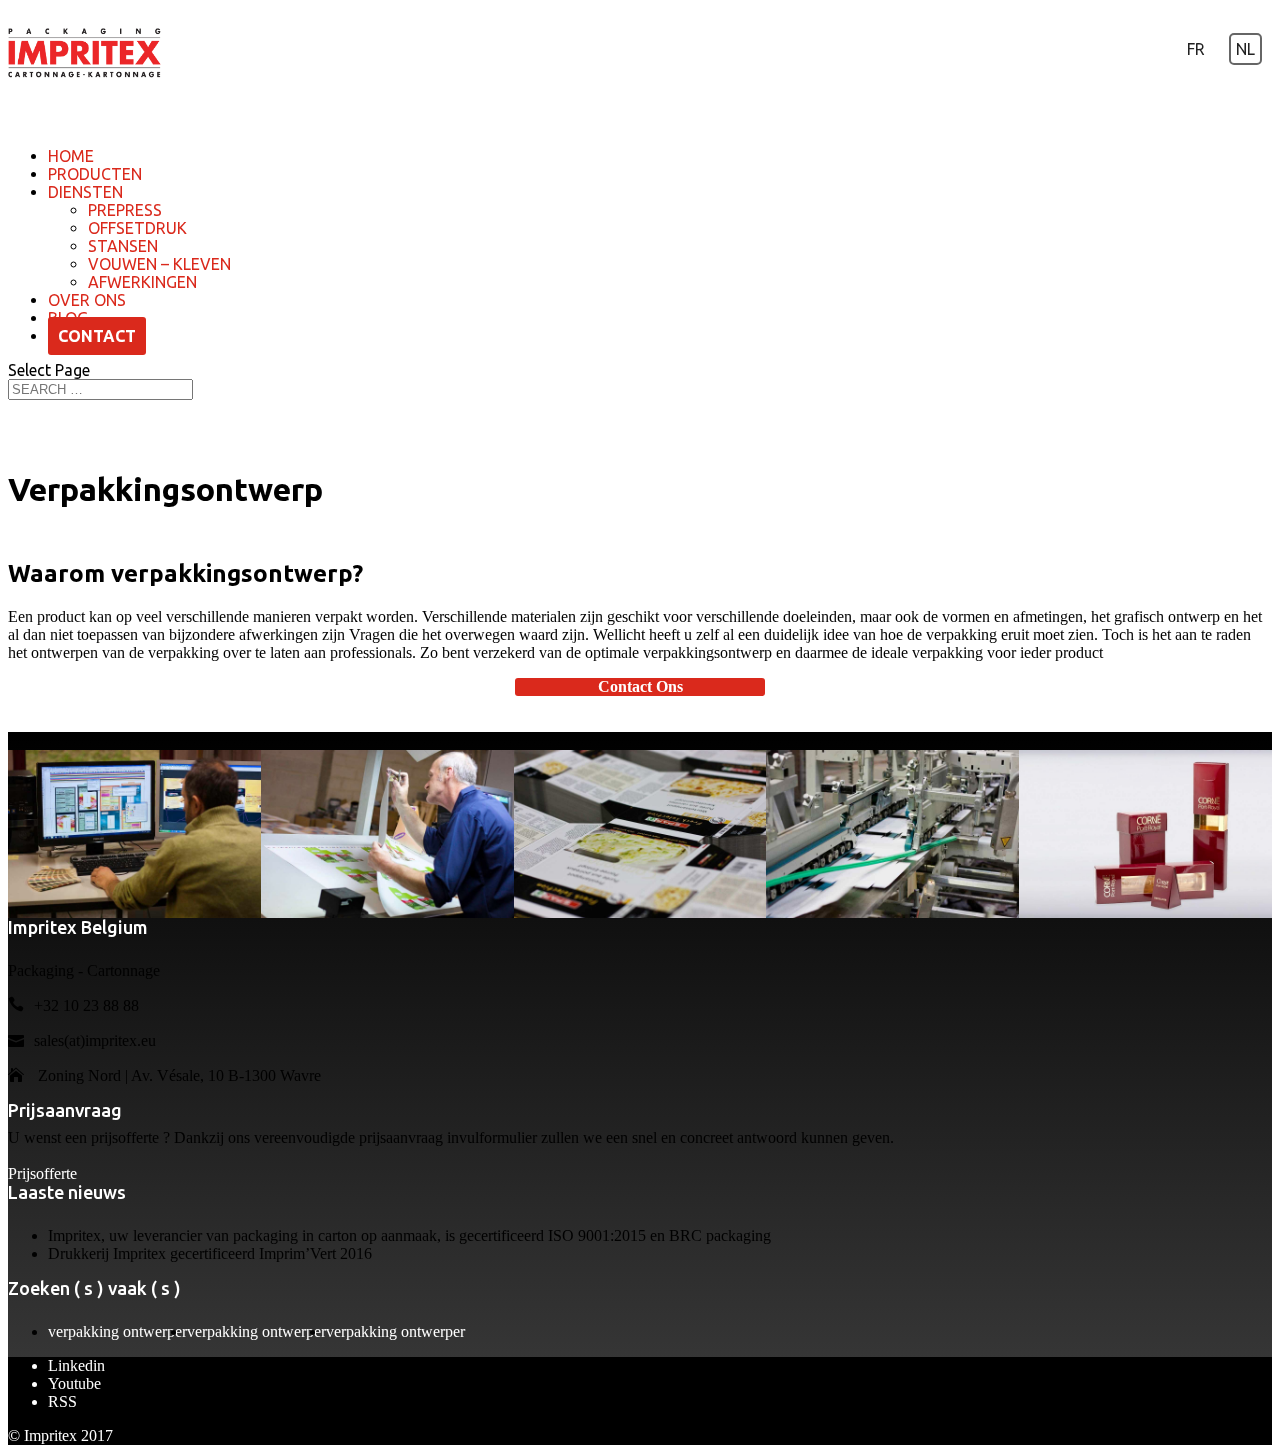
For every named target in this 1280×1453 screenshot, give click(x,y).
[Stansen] (640, 834)
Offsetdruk (137, 228)
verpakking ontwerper (117, 1331)
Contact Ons (640, 686)
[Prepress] (134, 834)
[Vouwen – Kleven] (892, 834)
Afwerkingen (142, 282)
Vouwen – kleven (159, 264)
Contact (97, 336)
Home (71, 156)
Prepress (125, 210)
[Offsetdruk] (387, 834)
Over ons (87, 300)
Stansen (123, 246)
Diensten (85, 192)
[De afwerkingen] (1145, 834)
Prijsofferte (42, 1173)
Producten (95, 174)
